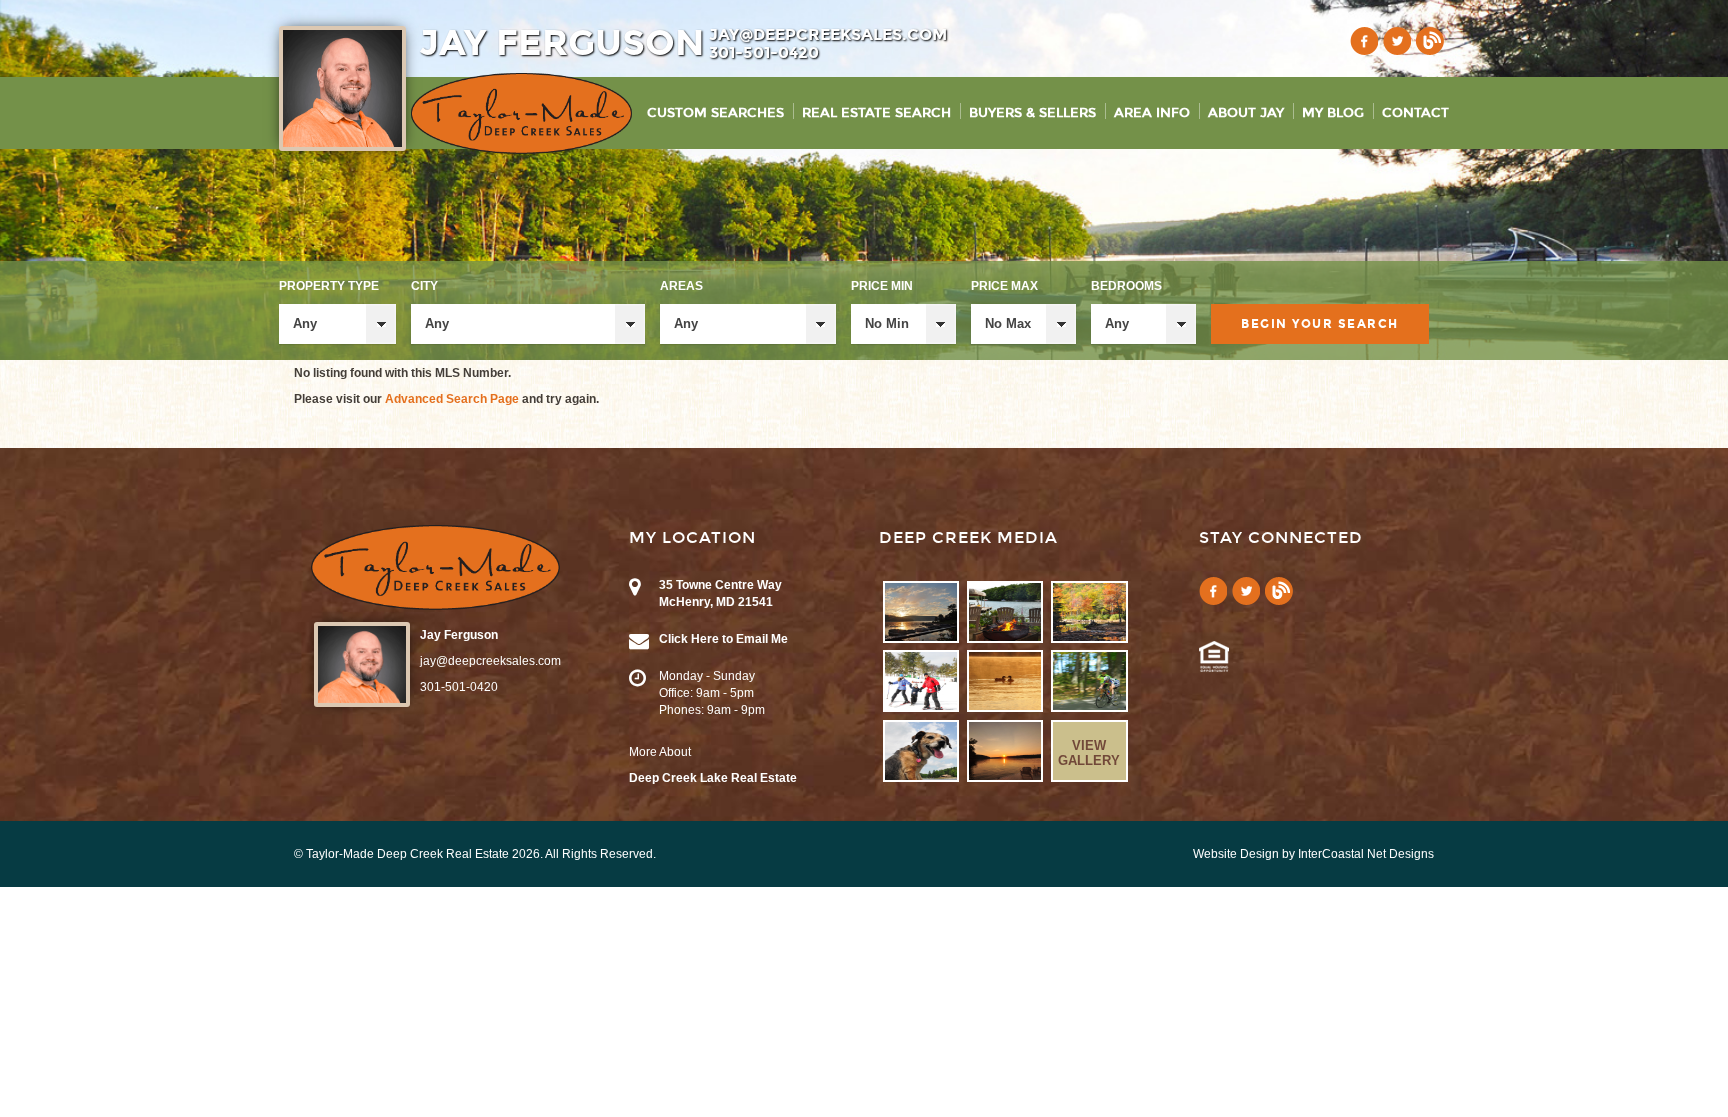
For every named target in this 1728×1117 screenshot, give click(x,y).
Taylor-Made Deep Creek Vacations (521, 113)
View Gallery (1089, 753)
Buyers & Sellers (1032, 113)
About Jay (1246, 113)
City (424, 286)
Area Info (1152, 113)
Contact (1415, 113)
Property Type (329, 286)
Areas (681, 286)
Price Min (882, 286)
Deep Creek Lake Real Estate (713, 778)
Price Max (1004, 286)
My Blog (1333, 113)
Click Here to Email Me (723, 639)
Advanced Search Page (452, 399)
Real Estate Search (876, 113)
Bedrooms (1126, 286)
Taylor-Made (435, 567)
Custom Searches (715, 113)
